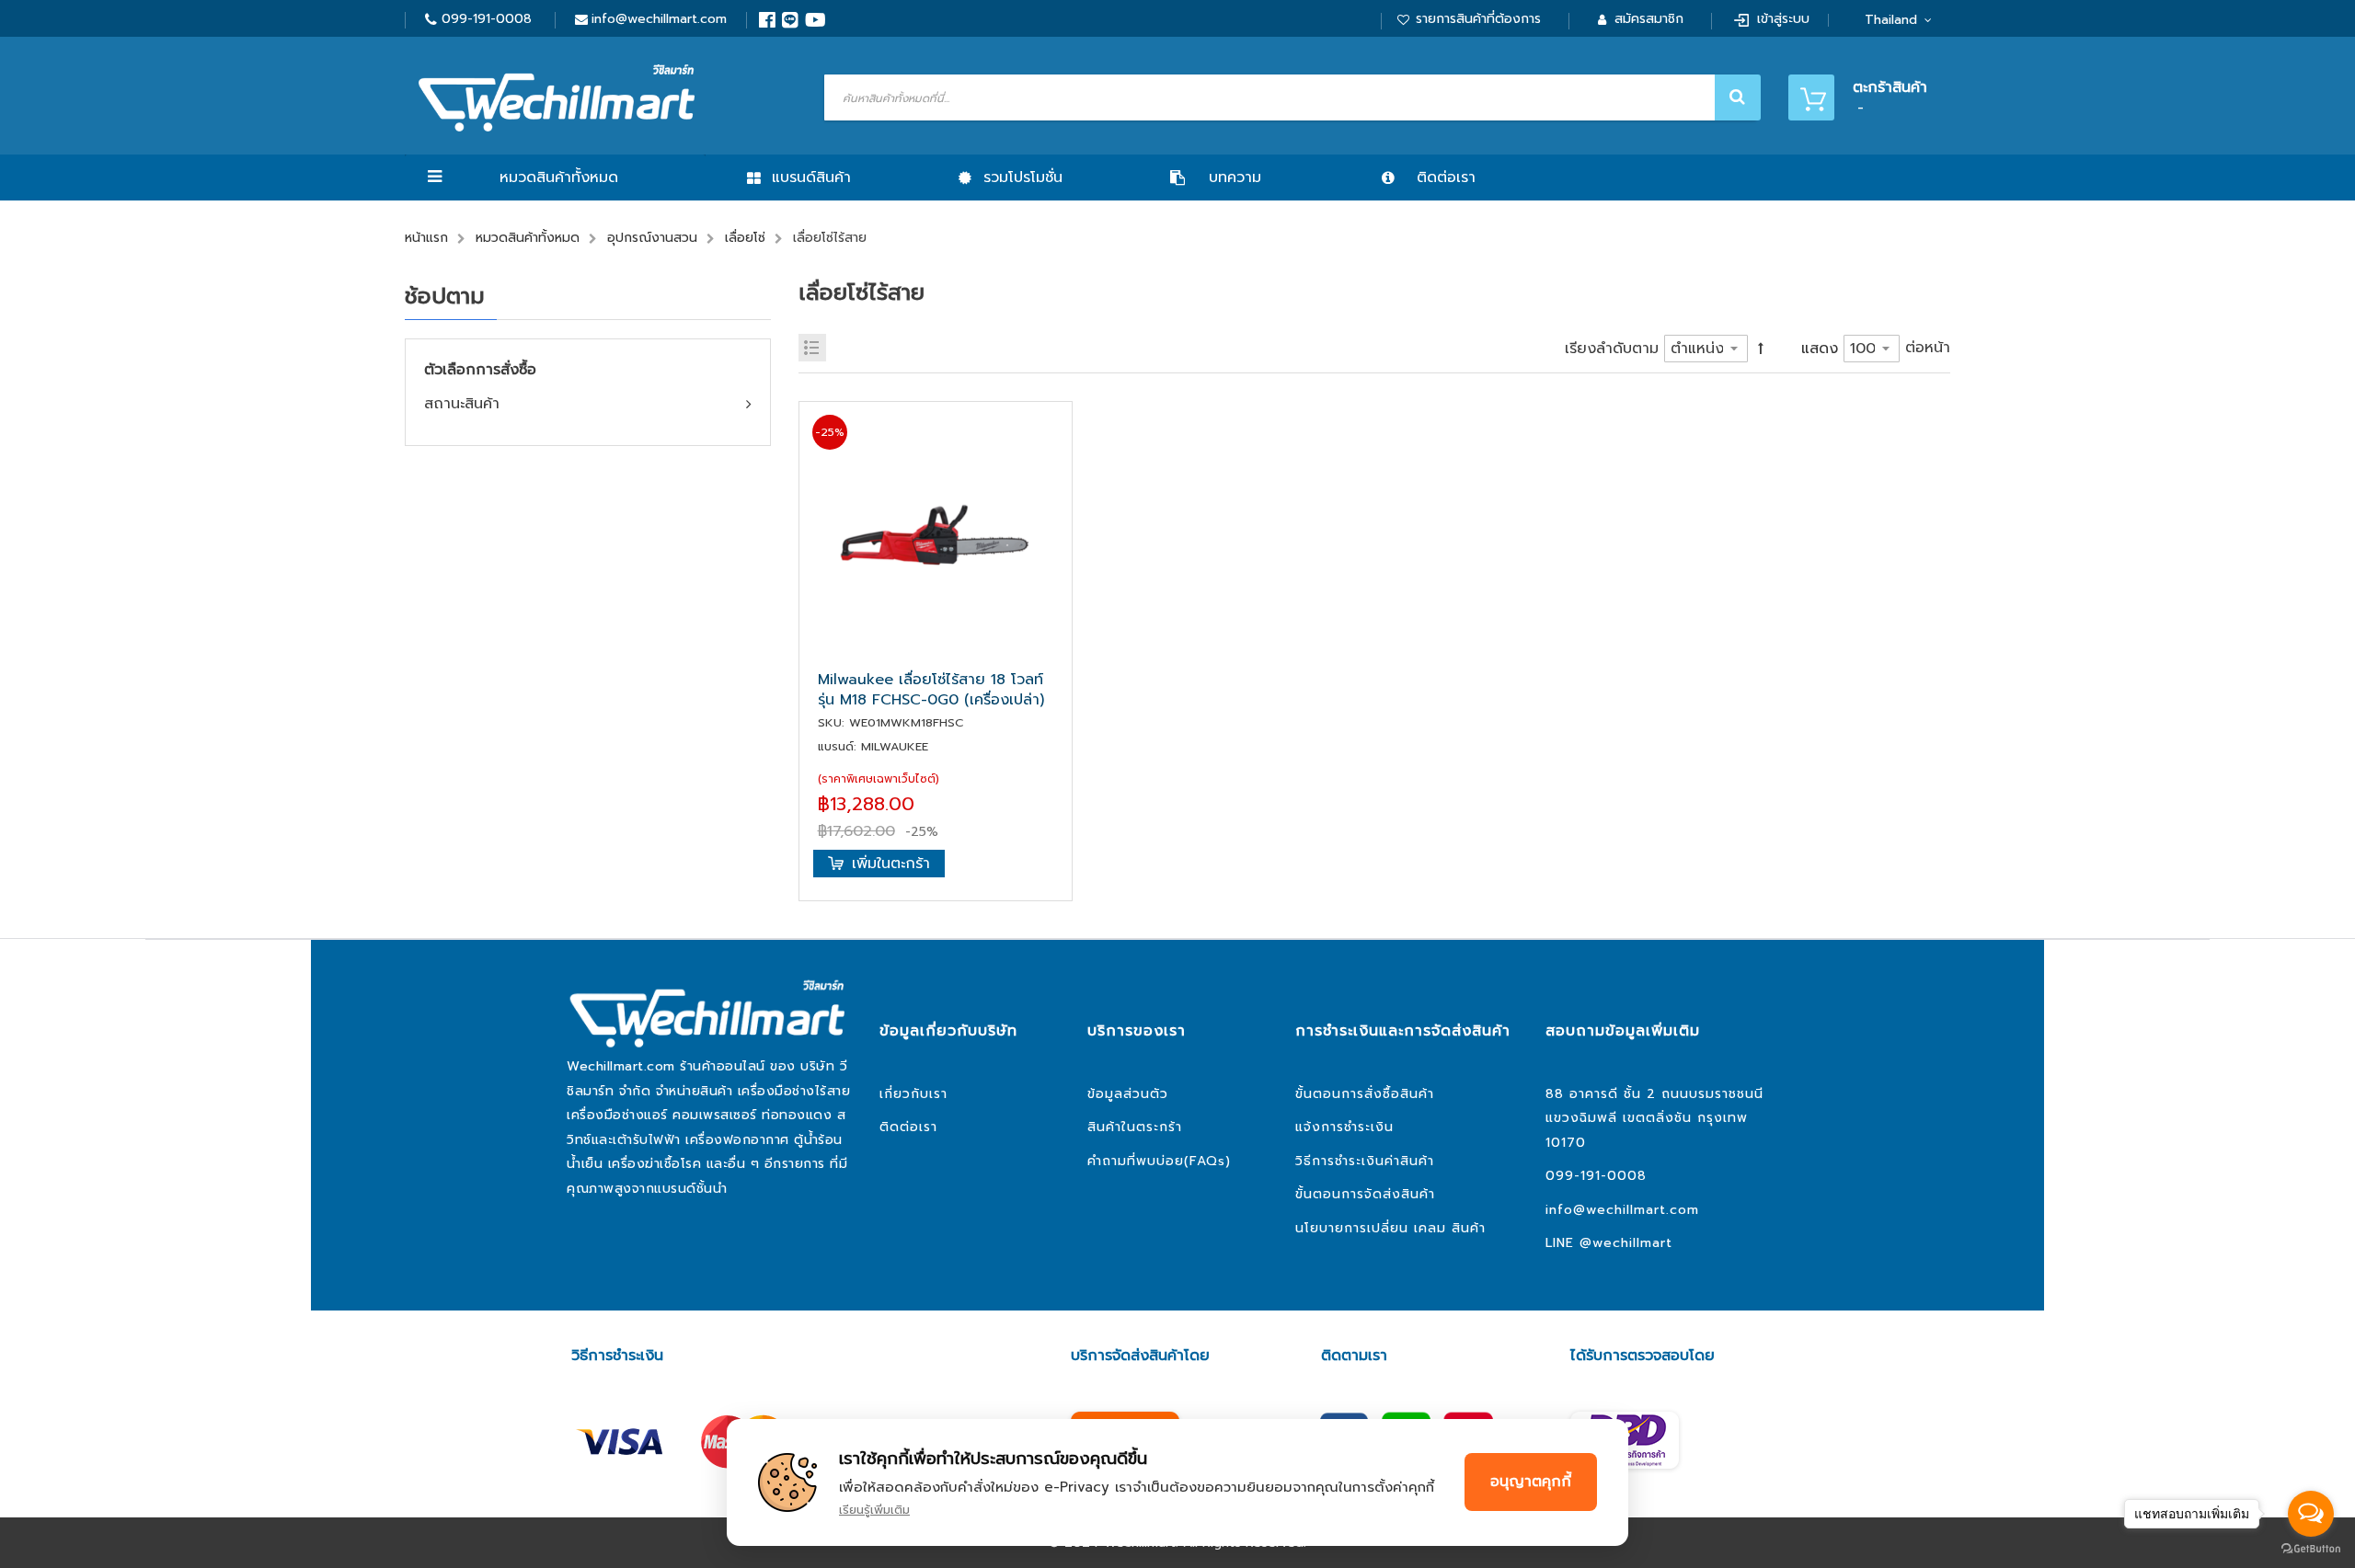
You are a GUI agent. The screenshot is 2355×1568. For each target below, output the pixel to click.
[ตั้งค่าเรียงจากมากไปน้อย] (1761, 348)
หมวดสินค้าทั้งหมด (559, 177)
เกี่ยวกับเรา (913, 1094)
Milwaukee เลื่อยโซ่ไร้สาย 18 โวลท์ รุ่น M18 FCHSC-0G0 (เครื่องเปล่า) (931, 690)
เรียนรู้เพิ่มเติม (874, 1510)
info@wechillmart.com (659, 19)
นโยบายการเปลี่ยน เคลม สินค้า (1390, 1228)
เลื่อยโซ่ (745, 238)
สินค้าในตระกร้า (1135, 1127)
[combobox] (1290, 97)
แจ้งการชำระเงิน (1344, 1127)
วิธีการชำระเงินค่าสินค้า (1365, 1161)
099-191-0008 (487, 19)
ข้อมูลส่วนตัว (1128, 1094)
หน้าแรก (426, 238)
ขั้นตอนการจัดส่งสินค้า (1365, 1194)
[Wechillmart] (557, 98)
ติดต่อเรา (908, 1127)
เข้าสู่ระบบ (1783, 19)
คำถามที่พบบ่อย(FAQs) (1159, 1161)
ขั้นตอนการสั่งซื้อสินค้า (1365, 1094)
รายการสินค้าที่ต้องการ (1478, 19)
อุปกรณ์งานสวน (652, 238)
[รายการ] (812, 348)
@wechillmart (1626, 1243)
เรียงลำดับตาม (1612, 349)
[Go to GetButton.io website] (2311, 1549)
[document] (1177, 1482)
